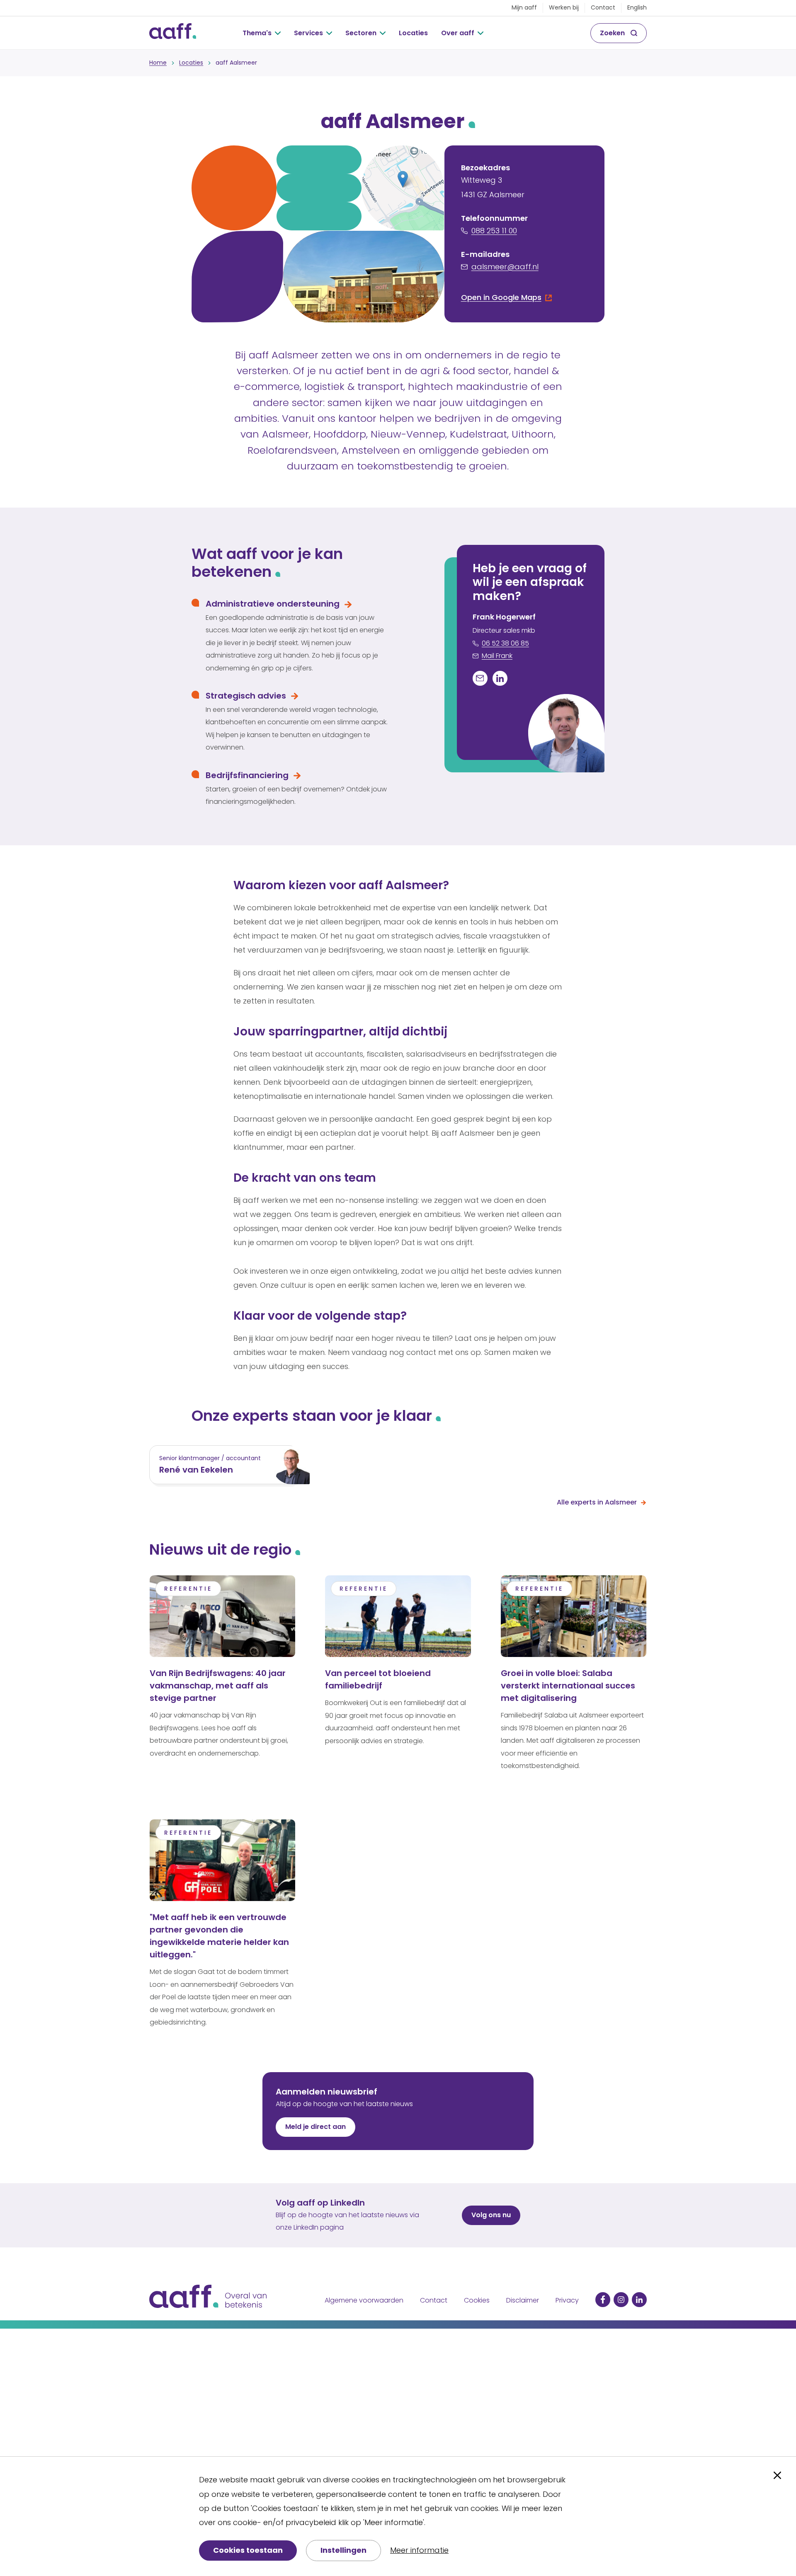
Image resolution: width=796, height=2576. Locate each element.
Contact (603, 7)
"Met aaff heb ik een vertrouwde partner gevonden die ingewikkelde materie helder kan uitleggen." (219, 1936)
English (637, 7)
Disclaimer (523, 2300)
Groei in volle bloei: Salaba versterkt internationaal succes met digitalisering (568, 1686)
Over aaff (458, 33)
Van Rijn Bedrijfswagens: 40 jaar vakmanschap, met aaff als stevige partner (218, 1686)
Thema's (257, 33)
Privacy (567, 2300)
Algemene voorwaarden (364, 2300)
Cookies (477, 2300)
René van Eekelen (196, 1470)
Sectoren (361, 33)
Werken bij (564, 7)
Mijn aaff (524, 7)
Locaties (413, 33)
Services (308, 33)
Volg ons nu (491, 2215)
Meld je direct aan (315, 2127)
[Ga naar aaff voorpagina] (173, 33)
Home (158, 63)
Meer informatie (419, 2550)
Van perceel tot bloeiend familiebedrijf (378, 1679)
